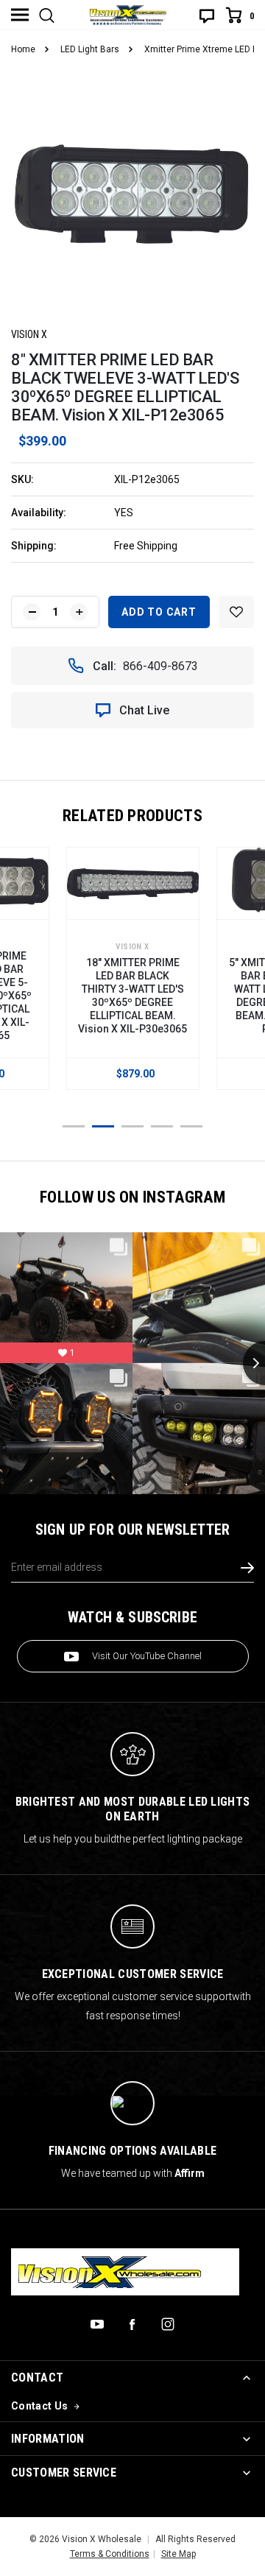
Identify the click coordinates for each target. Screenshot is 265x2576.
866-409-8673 (160, 666)
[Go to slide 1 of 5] (74, 1126)
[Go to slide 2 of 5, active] (103, 1126)
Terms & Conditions (110, 2554)
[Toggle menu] (20, 15)
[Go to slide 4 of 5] (162, 1126)
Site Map (179, 2554)
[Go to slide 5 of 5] (191, 1126)
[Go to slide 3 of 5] (132, 1126)
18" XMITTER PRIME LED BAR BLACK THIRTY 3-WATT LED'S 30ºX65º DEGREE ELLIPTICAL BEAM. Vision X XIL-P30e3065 (132, 996)
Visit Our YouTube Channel (147, 1656)
